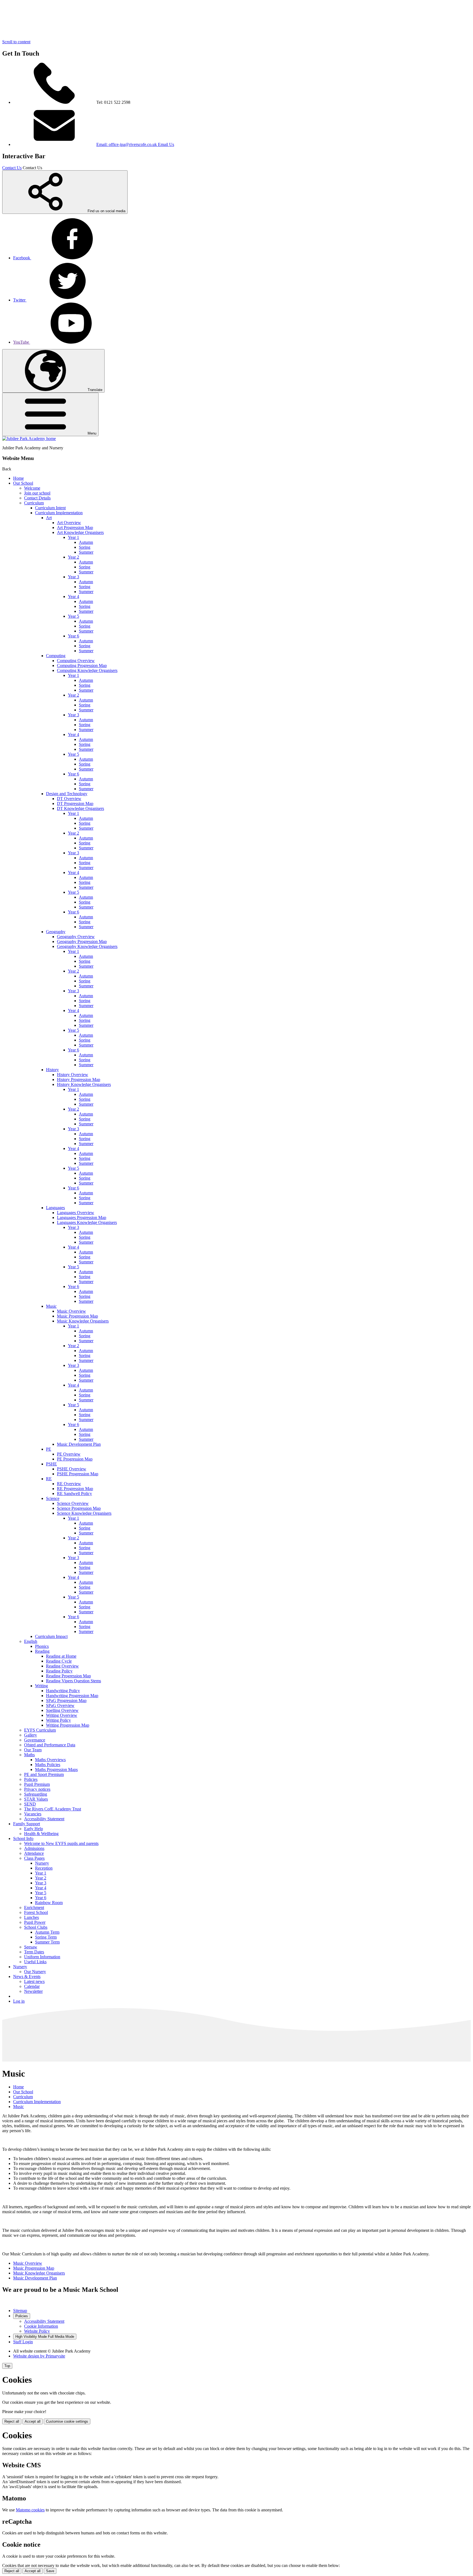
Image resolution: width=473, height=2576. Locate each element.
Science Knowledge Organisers (84, 1513)
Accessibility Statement (44, 1819)
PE (49, 1449)
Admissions (34, 1848)
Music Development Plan (79, 1444)
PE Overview (69, 1454)
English (31, 1641)
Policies (31, 1779)
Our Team (33, 1750)
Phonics (42, 1646)
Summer (86, 552)
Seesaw (31, 1947)
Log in (19, 2001)
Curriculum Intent (50, 508)
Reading (42, 1651)
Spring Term (46, 1937)
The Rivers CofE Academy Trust (53, 1809)
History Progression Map (79, 1079)
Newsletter (33, 1991)
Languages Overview (76, 1213)
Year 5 (73, 616)
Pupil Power (35, 1922)
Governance (35, 1740)
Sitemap (20, 2311)
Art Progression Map (75, 527)
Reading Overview (62, 1666)
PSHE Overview (72, 1469)
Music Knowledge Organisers (83, 1321)
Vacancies (33, 1814)
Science (53, 1498)
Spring (85, 547)
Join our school (37, 493)
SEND (30, 1804)
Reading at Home (61, 1656)
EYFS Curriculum (40, 1730)
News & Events (27, 1976)
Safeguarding (36, 1794)
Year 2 (73, 557)
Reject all (12, 2421)
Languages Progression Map (82, 1217)
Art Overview (69, 523)
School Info (23, 1838)
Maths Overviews (50, 1760)
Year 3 (73, 577)
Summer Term (47, 1942)
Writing (41, 1686)
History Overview (73, 1075)
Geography (56, 932)
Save (50, 2571)
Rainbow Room (49, 1903)
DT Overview (69, 799)
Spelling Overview (62, 1710)
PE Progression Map (75, 1459)
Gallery (31, 1735)
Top (7, 2366)
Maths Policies (48, 1765)
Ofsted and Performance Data (50, 1745)
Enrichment (34, 1907)
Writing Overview (62, 1715)
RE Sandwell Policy (74, 1493)
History (52, 1070)
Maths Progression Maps (56, 1769)
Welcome (32, 488)
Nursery (42, 1863)
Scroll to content (16, 42)
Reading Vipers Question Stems (73, 1681)
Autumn (86, 542)
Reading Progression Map (68, 1676)
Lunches (31, 1917)
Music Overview (71, 1311)
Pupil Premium (37, 1784)
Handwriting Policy (63, 1691)
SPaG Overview (60, 1705)
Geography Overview (76, 937)
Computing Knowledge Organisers (87, 670)
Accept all (33, 2421)
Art (49, 518)
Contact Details (37, 498)
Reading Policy (59, 1671)
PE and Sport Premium (44, 1774)
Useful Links (35, 1962)
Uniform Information (42, 1957)
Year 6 (73, 636)
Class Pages (34, 1858)
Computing (56, 656)
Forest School (36, 1912)
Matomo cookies (30, 2510)
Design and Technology (67, 794)
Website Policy (37, 2331)
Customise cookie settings (67, 2421)
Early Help (34, 1829)
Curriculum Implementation (59, 513)
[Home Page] (29, 439)
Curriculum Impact (51, 1636)
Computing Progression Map (82, 665)
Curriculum (34, 503)
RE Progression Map (75, 1489)
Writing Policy (58, 1720)
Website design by (39, 2356)
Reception (44, 1868)
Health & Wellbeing (41, 1834)
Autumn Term (47, 1932)
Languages (55, 1208)
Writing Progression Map (68, 1725)
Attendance (34, 1853)
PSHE (51, 1464)
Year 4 (73, 596)
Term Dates (34, 1952)
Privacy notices (37, 1789)
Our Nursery (35, 1972)
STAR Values (36, 1799)
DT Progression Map (75, 803)
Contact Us (12, 168)
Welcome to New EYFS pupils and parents (61, 1843)
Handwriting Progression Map (72, 1696)
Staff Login (23, 2342)
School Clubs (36, 1927)
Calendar (32, 1986)
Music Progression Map (77, 1316)
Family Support (27, 1824)
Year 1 (73, 537)
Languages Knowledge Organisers (87, 1222)
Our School (23, 483)
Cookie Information (41, 2326)
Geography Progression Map (82, 941)
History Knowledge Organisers (84, 1084)
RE (49, 1479)
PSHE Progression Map (78, 1474)
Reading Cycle (59, 1661)
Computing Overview (76, 661)
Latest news (34, 1981)
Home (18, 478)
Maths (29, 1755)
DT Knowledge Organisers (80, 808)
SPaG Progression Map (66, 1700)
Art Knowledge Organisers (80, 532)
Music (51, 1306)
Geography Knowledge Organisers (87, 946)
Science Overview (73, 1503)
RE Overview (69, 1484)
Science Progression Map (79, 1508)
